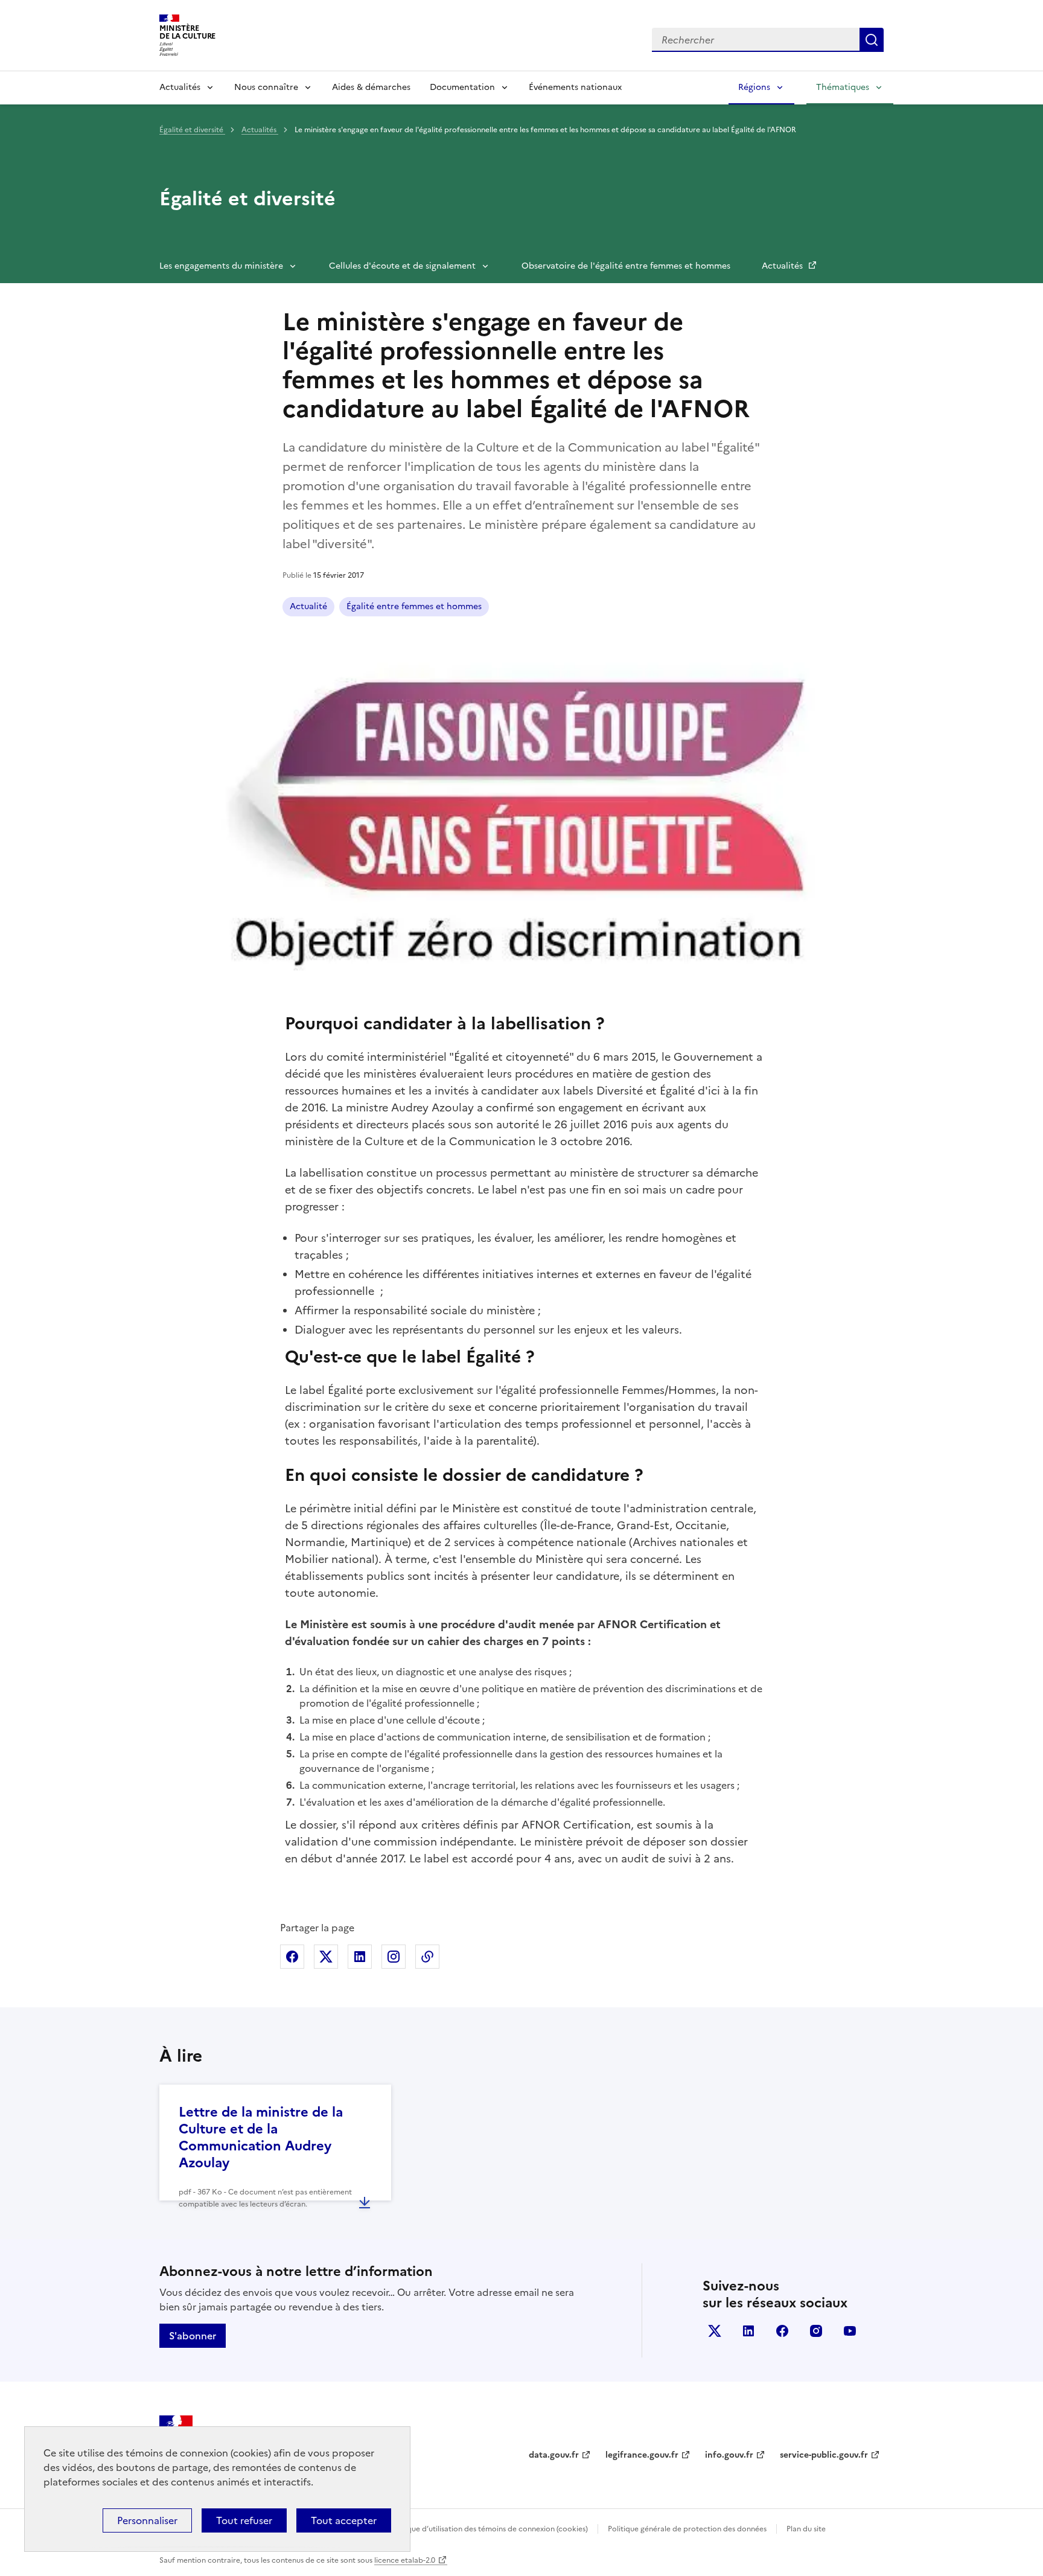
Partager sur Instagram (394, 1957)
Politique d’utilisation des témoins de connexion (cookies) (489, 2529)
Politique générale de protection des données (687, 2529)
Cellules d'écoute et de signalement (402, 266)
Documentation (462, 87)
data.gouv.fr (554, 2455)
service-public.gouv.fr (824, 2455)
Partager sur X (326, 1957)
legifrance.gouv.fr (642, 2455)
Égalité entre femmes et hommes (414, 606)
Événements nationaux (575, 87)
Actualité (308, 606)
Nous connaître (266, 87)
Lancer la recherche (872, 40)
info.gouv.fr (729, 2455)
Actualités (180, 87)
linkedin (748, 2331)
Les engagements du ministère (221, 266)
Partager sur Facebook (292, 1957)
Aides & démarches (371, 87)
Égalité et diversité (192, 130)
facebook (782, 2331)
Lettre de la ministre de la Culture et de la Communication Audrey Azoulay (261, 2137)
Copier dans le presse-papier (427, 1957)
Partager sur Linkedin (360, 1957)
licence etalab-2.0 (405, 2560)
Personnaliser (147, 2520)
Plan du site (806, 2529)
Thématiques (843, 87)
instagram (816, 2331)
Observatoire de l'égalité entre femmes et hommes (626, 266)
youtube (850, 2331)
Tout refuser (244, 2520)
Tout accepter (344, 2520)
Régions (754, 87)
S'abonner (193, 2336)
